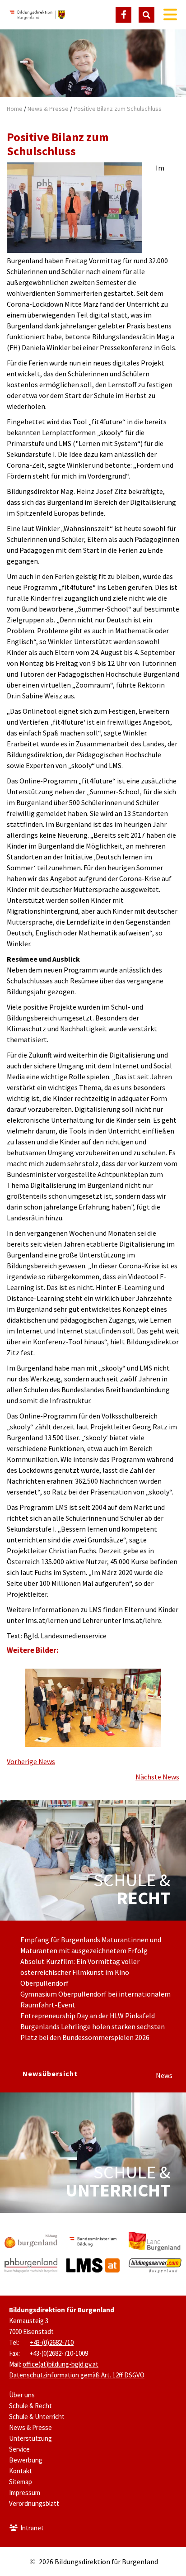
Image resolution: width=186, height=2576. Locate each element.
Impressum (25, 2493)
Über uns (22, 2395)
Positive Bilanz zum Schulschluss (118, 109)
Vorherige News (31, 1761)
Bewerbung (26, 2460)
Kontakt (21, 2471)
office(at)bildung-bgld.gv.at (60, 2364)
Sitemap (21, 2482)
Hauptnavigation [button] (170, 15)
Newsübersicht (50, 2073)
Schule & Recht (30, 2406)
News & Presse (48, 109)
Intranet (32, 2528)
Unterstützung (30, 2438)
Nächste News (157, 1777)
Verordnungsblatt (34, 2503)
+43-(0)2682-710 (52, 2342)
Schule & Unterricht (37, 2417)
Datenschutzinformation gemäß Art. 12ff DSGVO (77, 2375)
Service (19, 2449)
